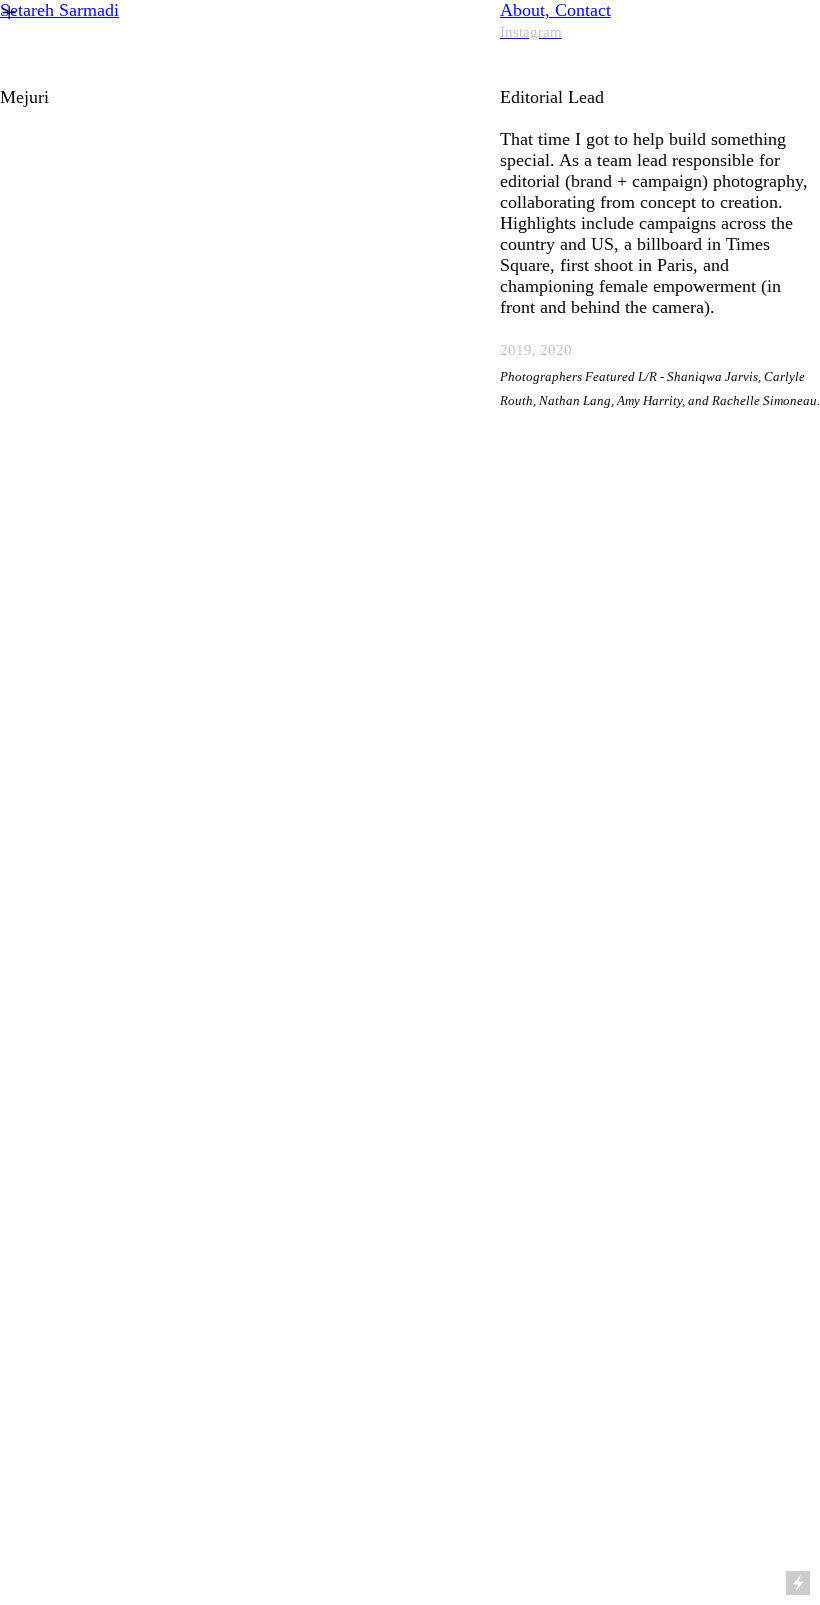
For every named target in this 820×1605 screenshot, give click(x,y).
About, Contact (555, 10)
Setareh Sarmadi (59, 10)
